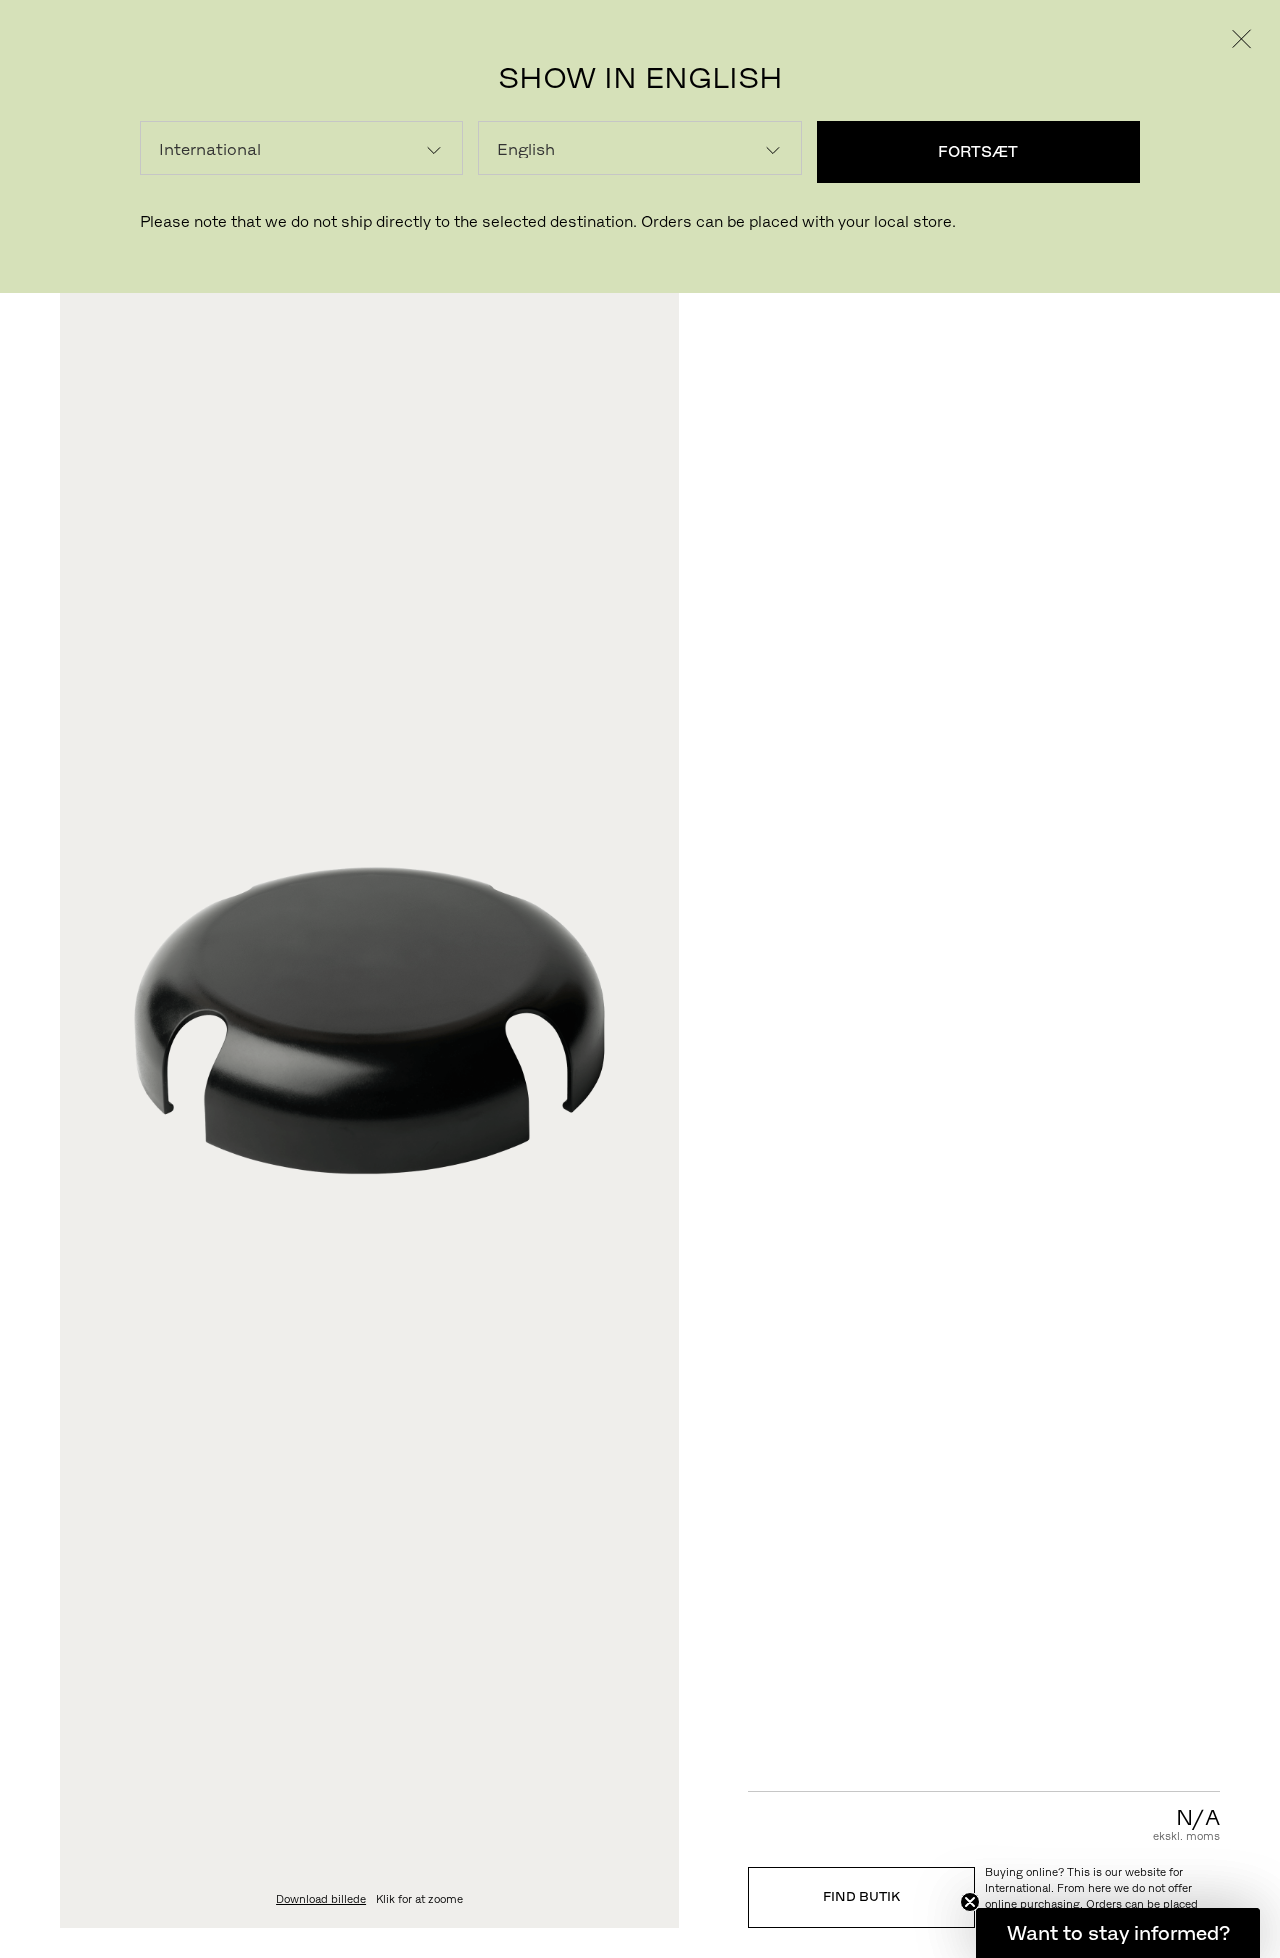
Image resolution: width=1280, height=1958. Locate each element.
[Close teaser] (970, 1902)
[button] (1118, 1933)
